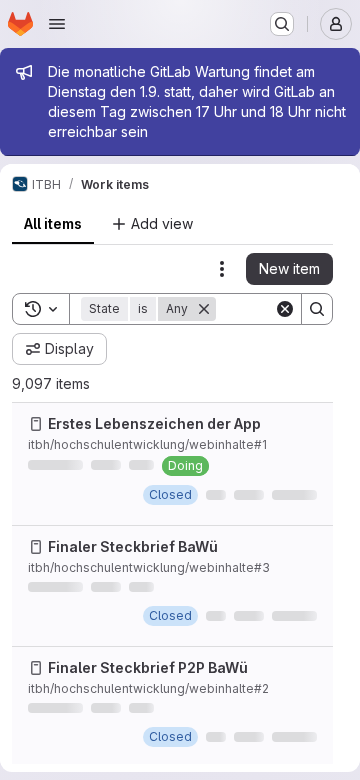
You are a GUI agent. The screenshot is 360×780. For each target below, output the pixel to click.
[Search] (317, 309)
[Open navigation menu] (57, 24)
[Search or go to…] (282, 24)
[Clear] (285, 309)
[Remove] (204, 309)
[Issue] (36, 424)
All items (53, 223)
